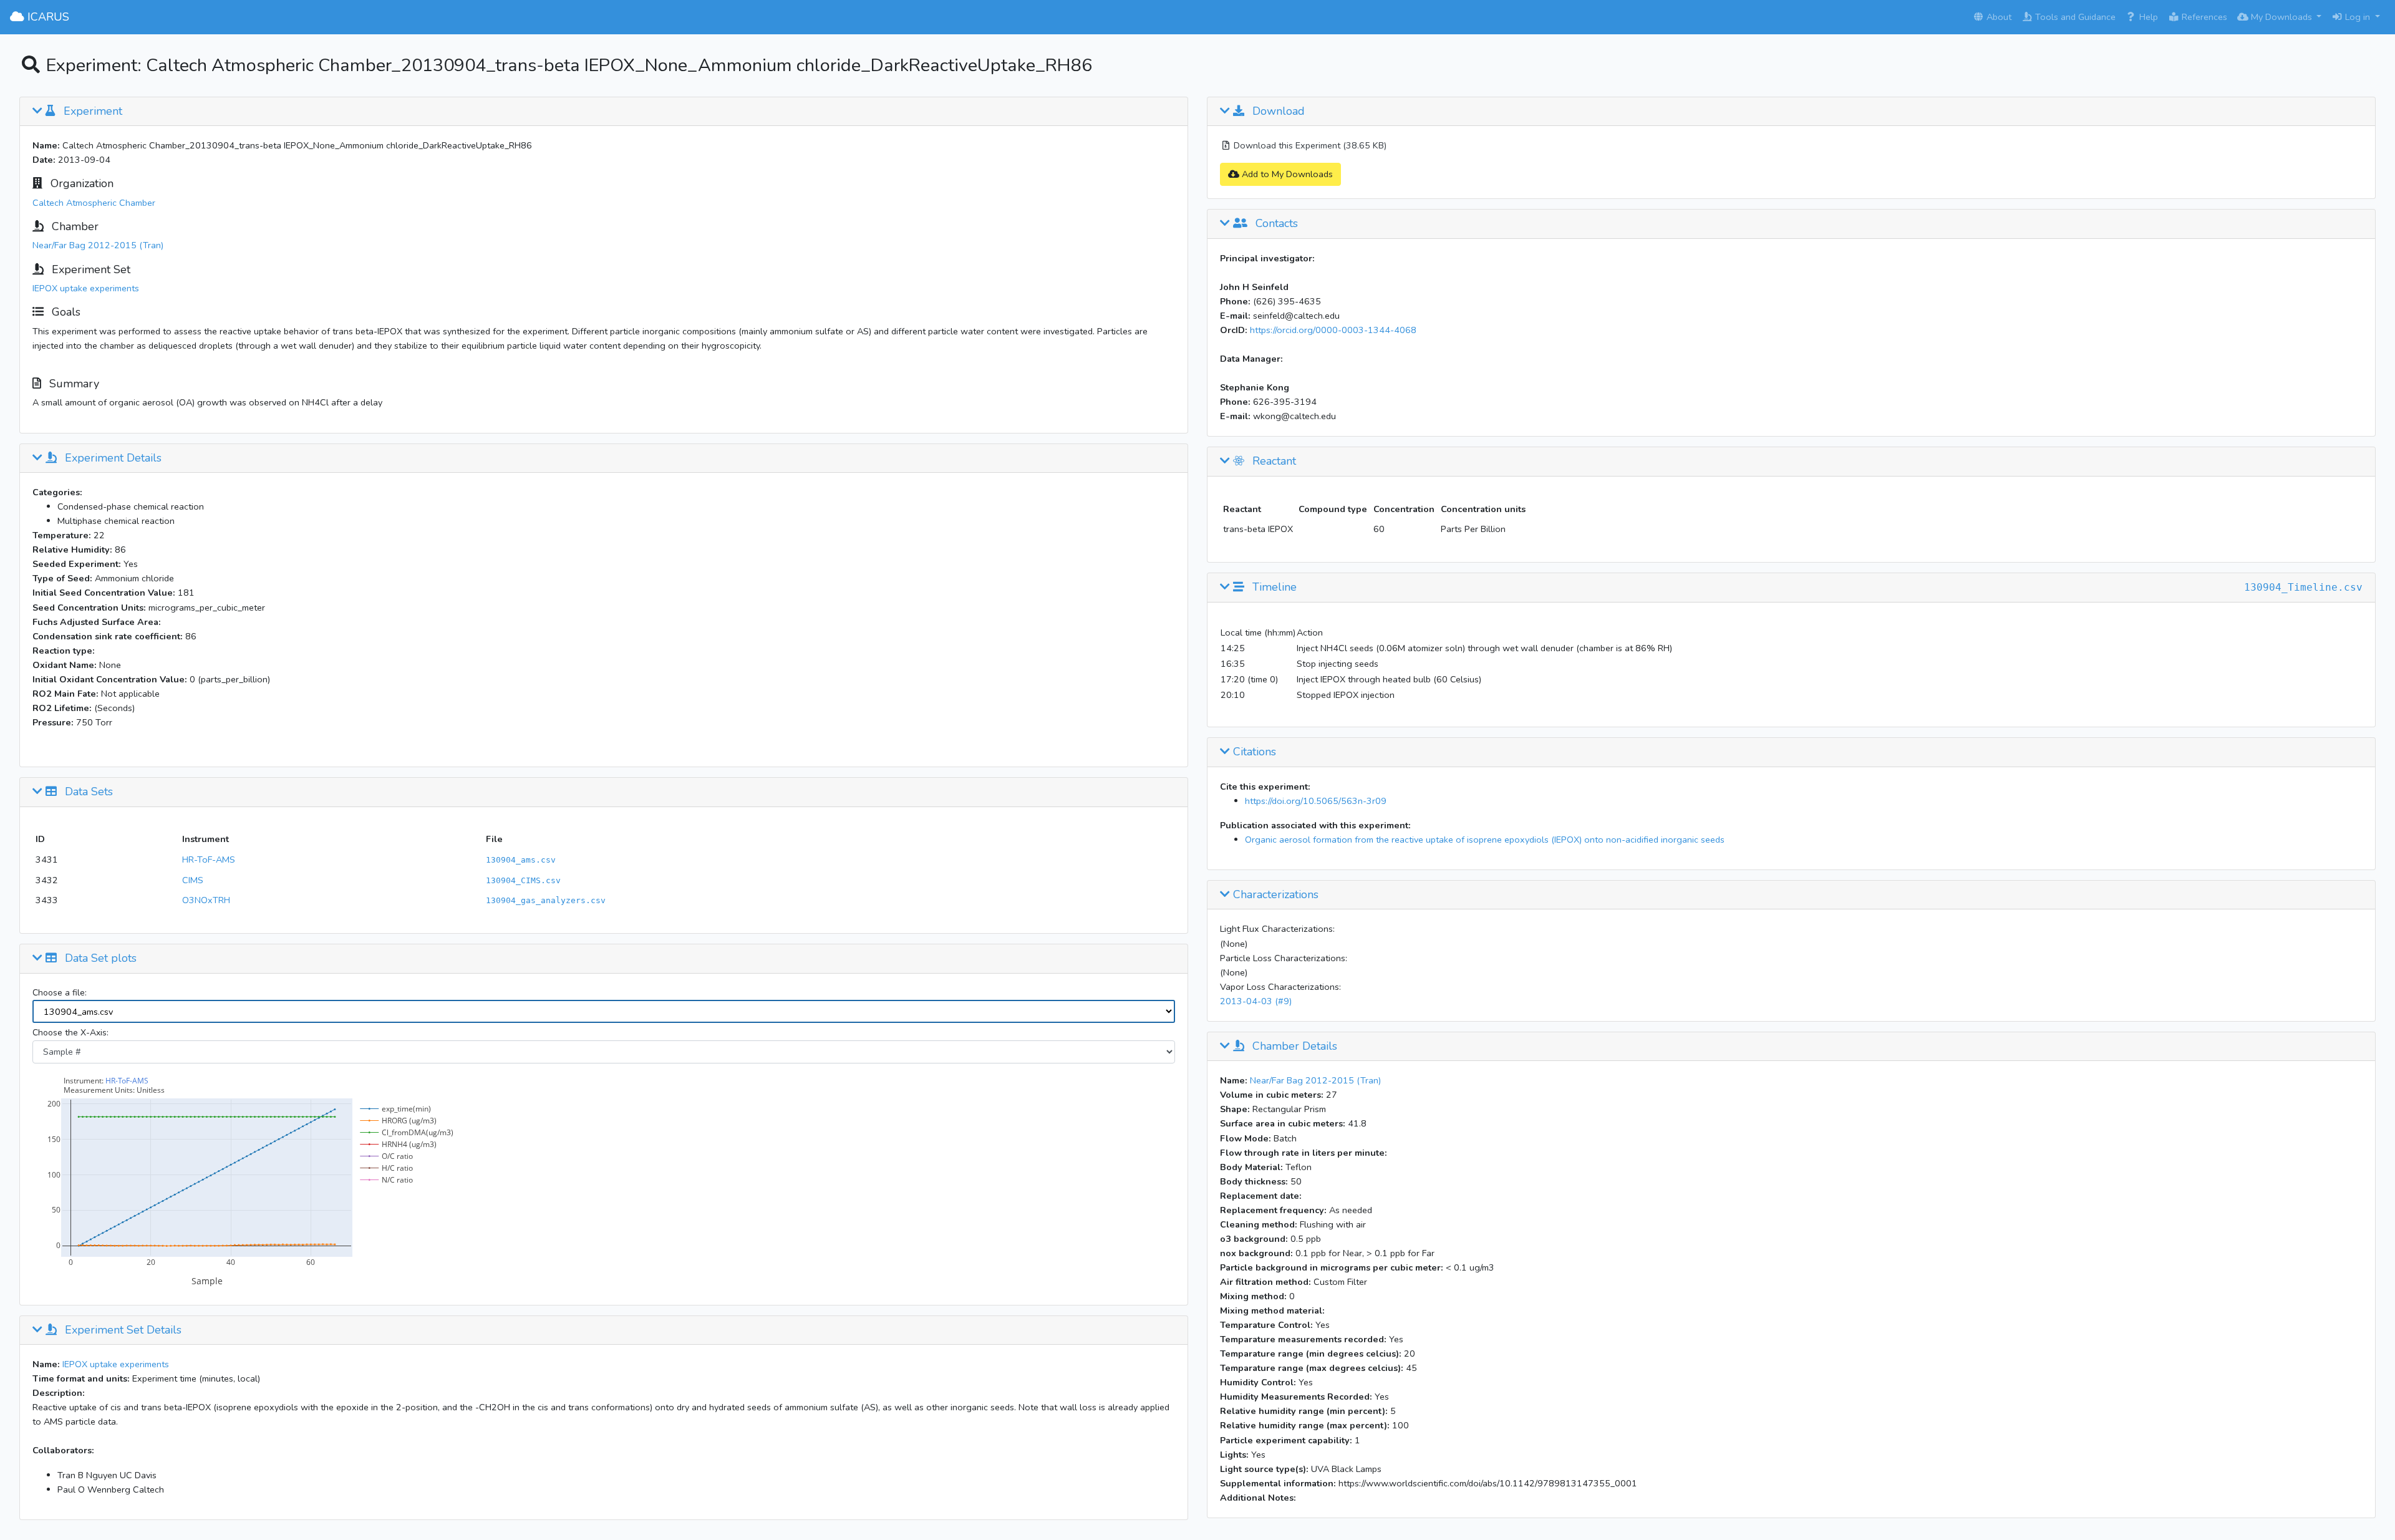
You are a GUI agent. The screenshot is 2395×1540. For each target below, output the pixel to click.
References (2203, 17)
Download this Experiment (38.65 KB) (1309, 145)
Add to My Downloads (1286, 174)
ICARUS (47, 17)
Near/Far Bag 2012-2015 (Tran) (98, 245)
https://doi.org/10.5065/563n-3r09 (1316, 801)
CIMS (193, 880)
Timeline (1273, 588)
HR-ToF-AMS (209, 860)
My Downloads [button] (2281, 17)
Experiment (91, 112)
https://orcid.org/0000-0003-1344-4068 (1333, 330)
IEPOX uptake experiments (86, 288)
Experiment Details (112, 458)
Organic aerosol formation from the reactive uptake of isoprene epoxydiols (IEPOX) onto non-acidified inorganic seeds (1485, 840)
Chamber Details (1293, 1047)
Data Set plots (99, 959)
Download (1277, 112)
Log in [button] (2358, 17)
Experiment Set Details (122, 1330)
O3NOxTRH (206, 900)
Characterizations (1274, 895)
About (1998, 17)
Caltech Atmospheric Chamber (94, 203)
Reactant (1273, 462)
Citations (1253, 752)
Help (2147, 17)
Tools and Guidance (2074, 17)
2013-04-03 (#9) (1256, 1001)
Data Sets (87, 792)
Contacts (1275, 224)
